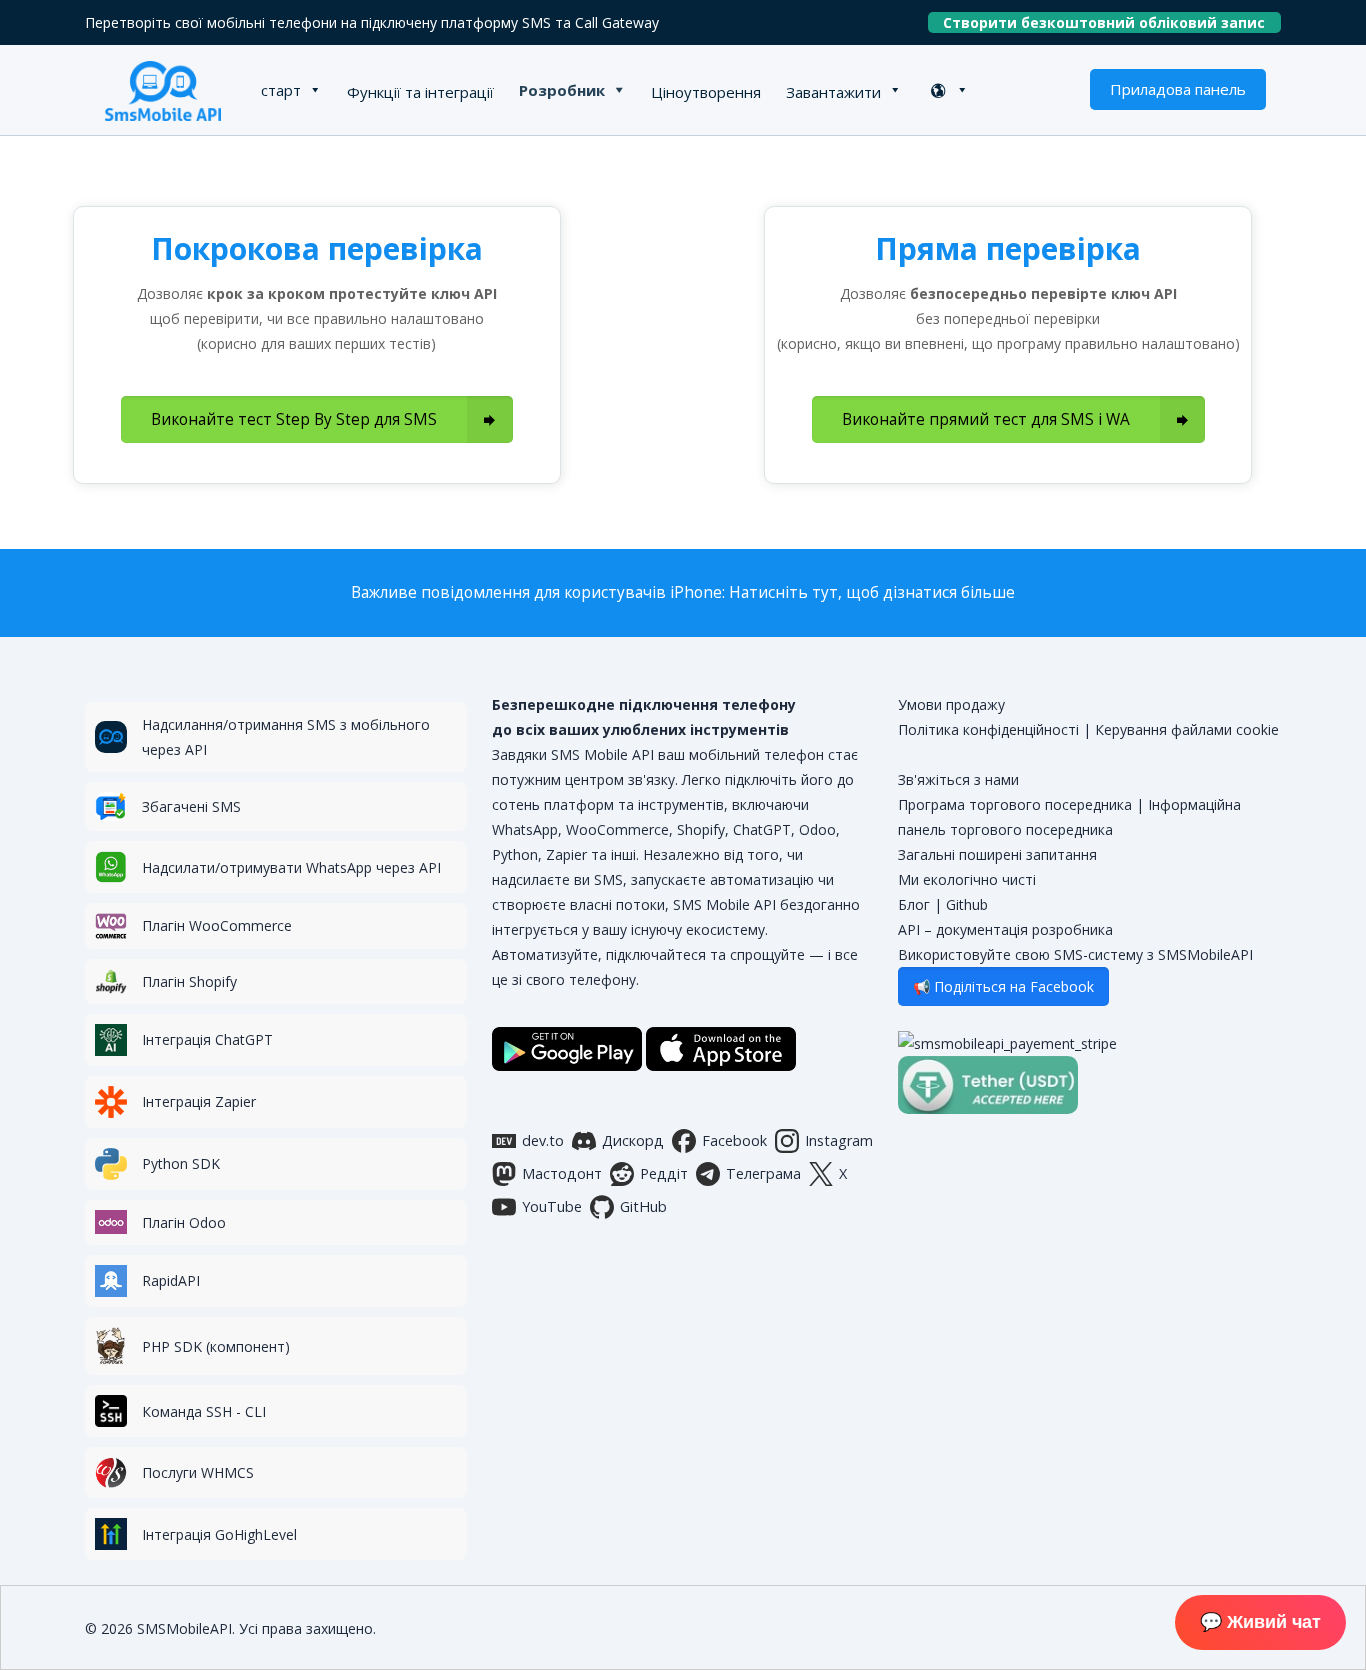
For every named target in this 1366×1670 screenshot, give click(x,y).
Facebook (734, 1140)
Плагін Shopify (189, 981)
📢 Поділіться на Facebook (1003, 986)
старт (281, 90)
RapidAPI (171, 1280)
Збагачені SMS (191, 806)
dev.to (543, 1140)
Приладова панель (1178, 89)
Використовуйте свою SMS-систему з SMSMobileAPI (1075, 954)
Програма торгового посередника (1015, 804)
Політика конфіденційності (988, 729)
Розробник (562, 90)
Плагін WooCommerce (217, 925)
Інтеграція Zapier (199, 1101)
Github (967, 904)
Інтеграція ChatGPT (207, 1039)
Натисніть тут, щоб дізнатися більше (872, 592)
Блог (914, 904)
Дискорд (633, 1140)
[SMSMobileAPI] (163, 90)
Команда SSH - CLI (204, 1411)
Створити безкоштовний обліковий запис (1112, 22)
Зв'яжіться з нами (958, 779)
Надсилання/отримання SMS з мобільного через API (286, 737)
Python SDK (181, 1163)
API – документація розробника (1005, 929)
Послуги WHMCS (198, 1472)
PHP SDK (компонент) (216, 1346)
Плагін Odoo (184, 1222)
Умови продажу (951, 704)
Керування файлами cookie (1187, 729)
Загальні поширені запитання (997, 854)
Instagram (839, 1140)
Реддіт (664, 1173)
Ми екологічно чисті (967, 879)
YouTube (552, 1206)
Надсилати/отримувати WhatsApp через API (291, 867)
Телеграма (763, 1173)
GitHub (643, 1206)
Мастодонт (562, 1173)
